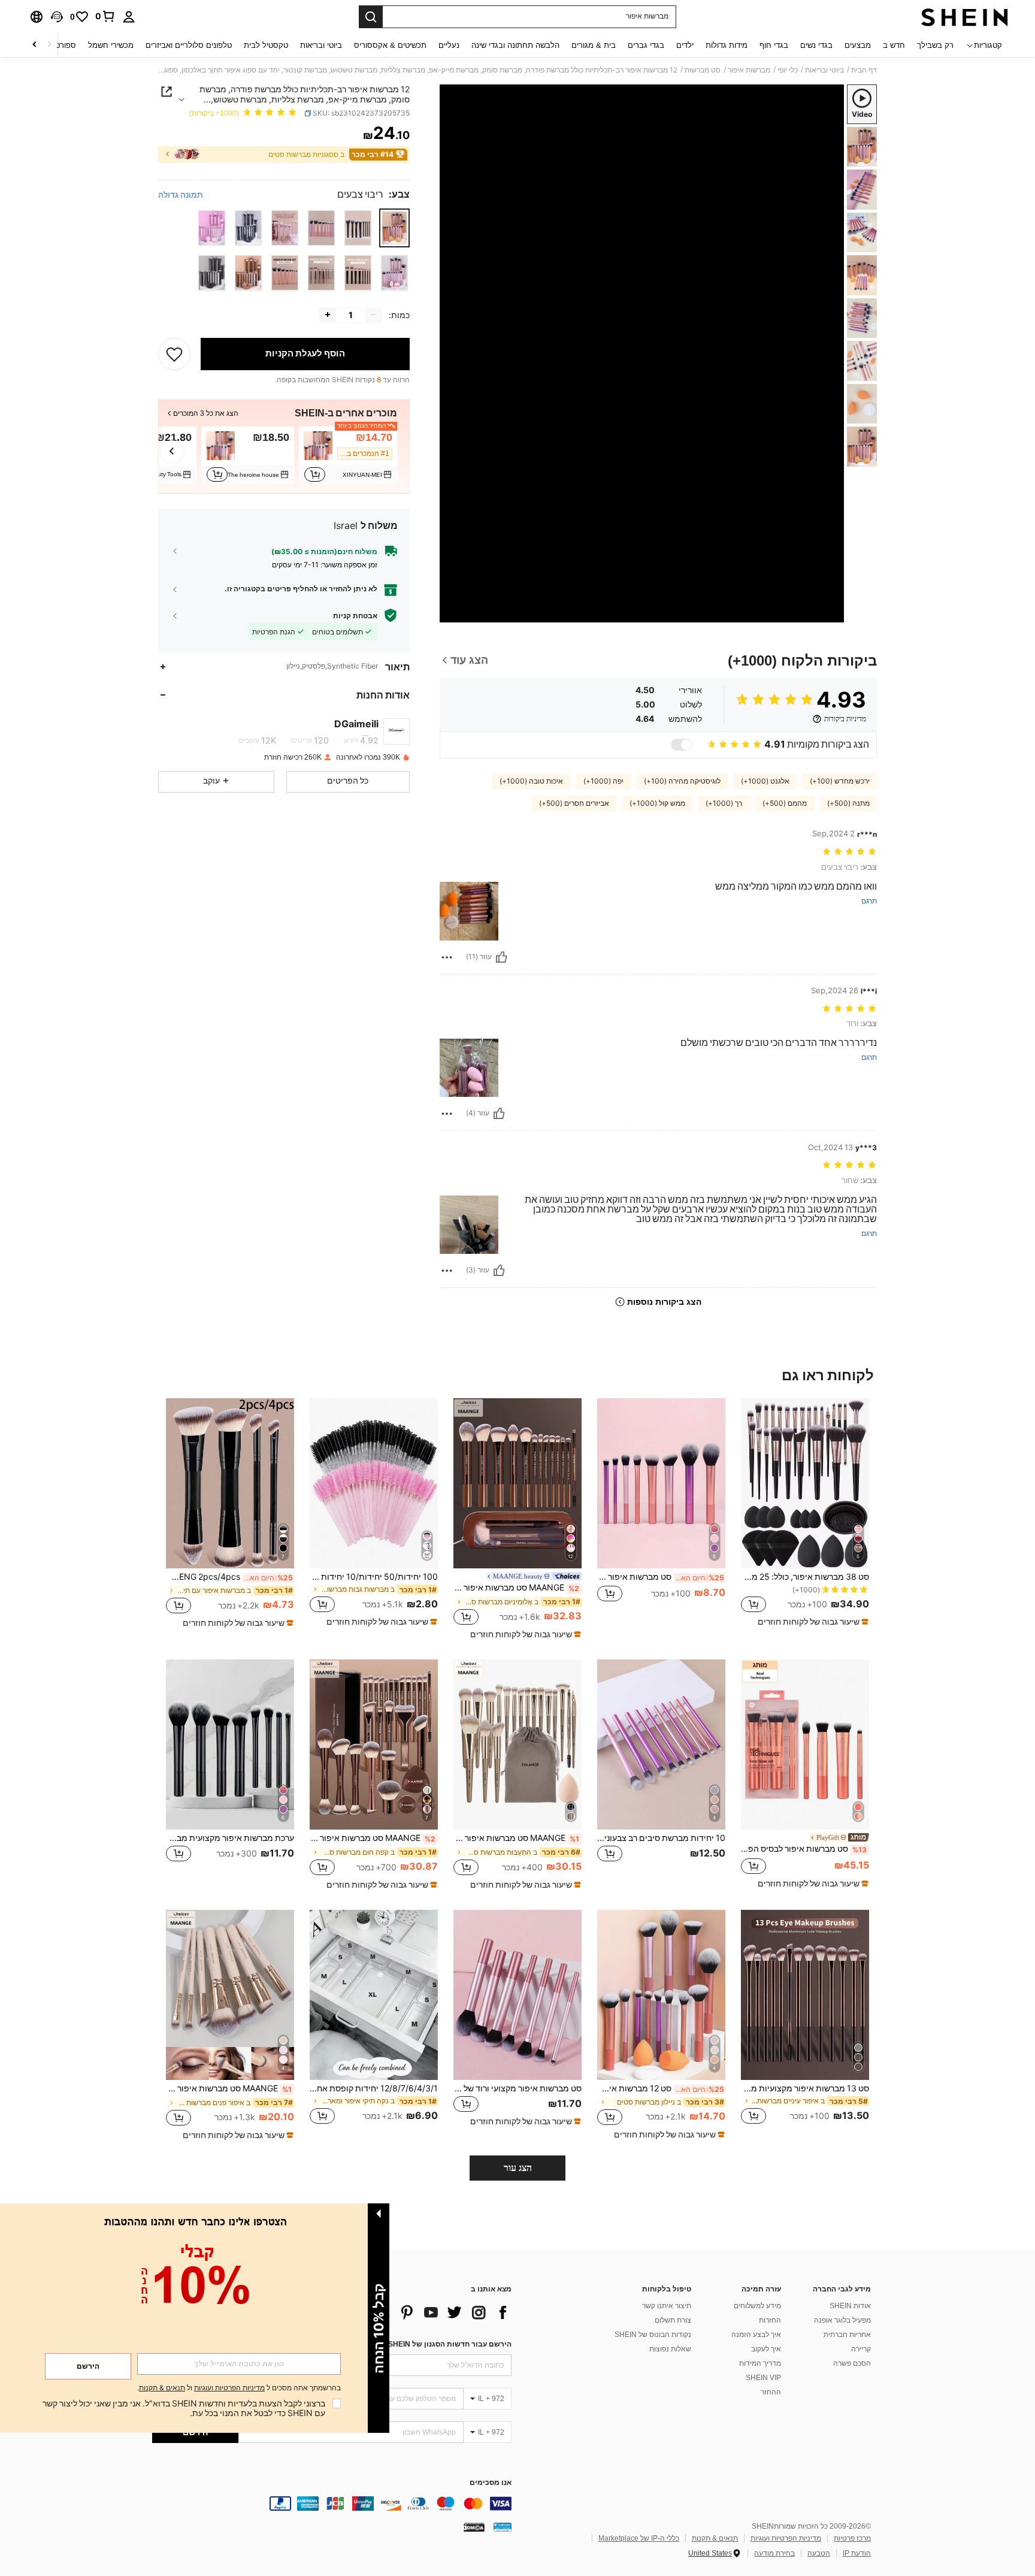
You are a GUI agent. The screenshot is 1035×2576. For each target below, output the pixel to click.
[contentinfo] (332, 2504)
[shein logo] (965, 17)
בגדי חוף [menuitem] (774, 45)
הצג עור (518, 2168)
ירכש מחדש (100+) (840, 781)
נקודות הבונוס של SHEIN (653, 2335)
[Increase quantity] (328, 315)
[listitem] (348, 455)
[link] (105, 16)
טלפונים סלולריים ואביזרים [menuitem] (189, 45)
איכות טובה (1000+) (531, 781)
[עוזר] (501, 957)
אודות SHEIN (850, 2306)
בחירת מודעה (774, 2553)
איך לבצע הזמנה (756, 2335)
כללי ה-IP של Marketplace (639, 2538)
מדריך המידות (760, 2363)
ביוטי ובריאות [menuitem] (321, 45)
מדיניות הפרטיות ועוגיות (786, 2538)
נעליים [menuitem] (449, 45)
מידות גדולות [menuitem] (727, 45)
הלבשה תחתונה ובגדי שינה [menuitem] (515, 45)
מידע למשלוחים (757, 2306)
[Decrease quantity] (373, 315)
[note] (812, 1622)
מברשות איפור (749, 70)
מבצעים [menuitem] (858, 45)
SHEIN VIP (763, 2378)
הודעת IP (857, 2553)
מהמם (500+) (785, 803)
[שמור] (174, 353)
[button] (57, 17)
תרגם (869, 901)
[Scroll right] (35, 45)
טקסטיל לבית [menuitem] (266, 45)
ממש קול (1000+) (657, 803)
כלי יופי (788, 70)
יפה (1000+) (603, 781)
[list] (416, 2312)
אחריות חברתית (847, 2335)
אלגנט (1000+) (765, 781)
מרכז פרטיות (852, 2538)
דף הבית (864, 70)
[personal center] (129, 17)
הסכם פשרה (852, 2363)
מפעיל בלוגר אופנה (842, 2320)
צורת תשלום (673, 2320)
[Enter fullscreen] (453, 613)
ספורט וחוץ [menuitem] (58, 45)
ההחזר (771, 2392)
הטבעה (819, 2553)
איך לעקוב (766, 2349)
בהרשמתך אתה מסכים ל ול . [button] (239, 2388)
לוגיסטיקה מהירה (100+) (682, 781)
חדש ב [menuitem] (894, 45)
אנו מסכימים (491, 2483)
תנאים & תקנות (715, 2538)
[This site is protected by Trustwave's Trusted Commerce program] (503, 2527)
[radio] (394, 228)
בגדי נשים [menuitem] (816, 45)
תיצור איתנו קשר (667, 2306)
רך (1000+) (724, 803)
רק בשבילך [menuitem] (935, 45)
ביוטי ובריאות (824, 70)
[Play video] (642, 353)
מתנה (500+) (848, 803)
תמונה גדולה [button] (181, 194)
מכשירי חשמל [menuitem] (111, 45)
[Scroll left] (49, 45)
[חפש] (371, 17)
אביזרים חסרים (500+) (574, 803)
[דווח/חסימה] (447, 957)
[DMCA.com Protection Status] (474, 2527)
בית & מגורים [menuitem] (594, 45)
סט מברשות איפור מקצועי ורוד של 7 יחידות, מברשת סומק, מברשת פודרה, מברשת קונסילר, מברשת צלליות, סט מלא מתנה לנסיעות (517, 2088)
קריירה (861, 2349)
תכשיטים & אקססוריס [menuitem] (390, 45)
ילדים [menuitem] (685, 45)
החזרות (770, 2320)
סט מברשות (703, 70)
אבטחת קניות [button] (355, 615)
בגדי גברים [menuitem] (646, 45)
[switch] (682, 745)
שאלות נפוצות (670, 2349)
